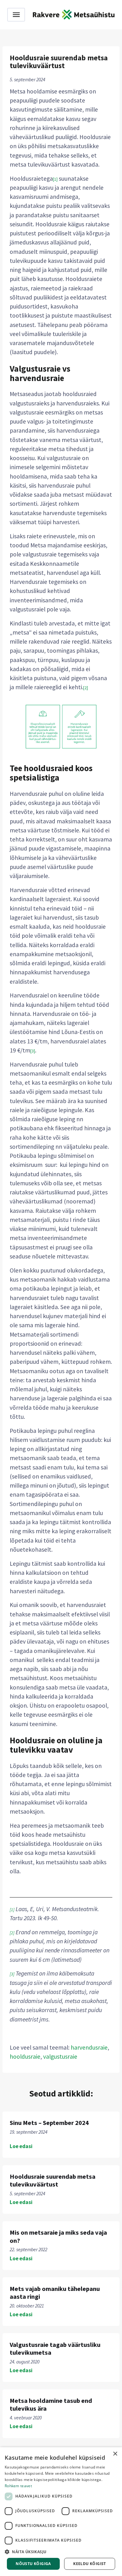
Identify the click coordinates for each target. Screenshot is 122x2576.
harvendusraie (89, 2047)
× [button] (115, 2454)
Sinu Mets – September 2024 (49, 2123)
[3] (33, 1051)
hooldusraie (25, 2056)
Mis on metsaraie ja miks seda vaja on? (58, 2236)
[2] (86, 688)
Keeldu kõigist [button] (90, 2564)
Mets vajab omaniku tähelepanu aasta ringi (55, 2293)
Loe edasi (21, 2146)
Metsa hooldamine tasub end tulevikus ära (51, 2405)
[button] (61, 2552)
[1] (55, 179)
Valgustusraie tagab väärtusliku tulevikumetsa (55, 2349)
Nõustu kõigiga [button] (33, 2564)
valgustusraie (60, 2056)
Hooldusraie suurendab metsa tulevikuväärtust (53, 2180)
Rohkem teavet (18, 2486)
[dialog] (61, 2512)
